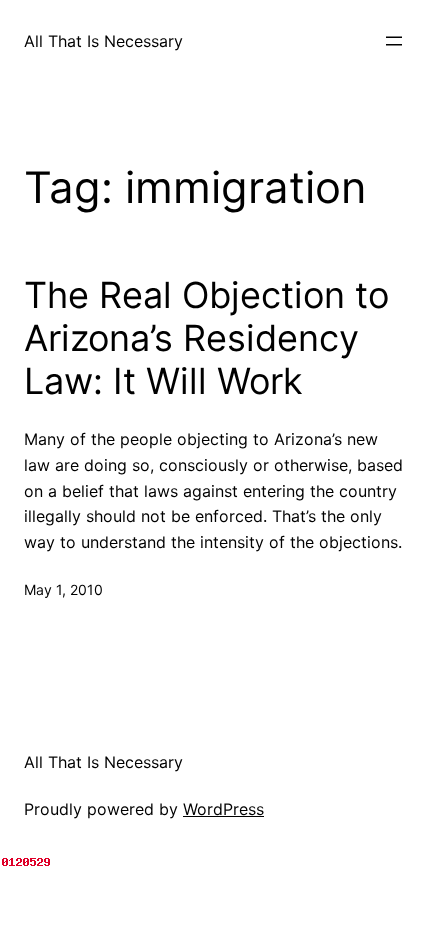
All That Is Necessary (103, 41)
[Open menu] (394, 41)
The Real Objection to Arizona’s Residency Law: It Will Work (206, 338)
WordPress (223, 809)
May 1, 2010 (63, 589)
